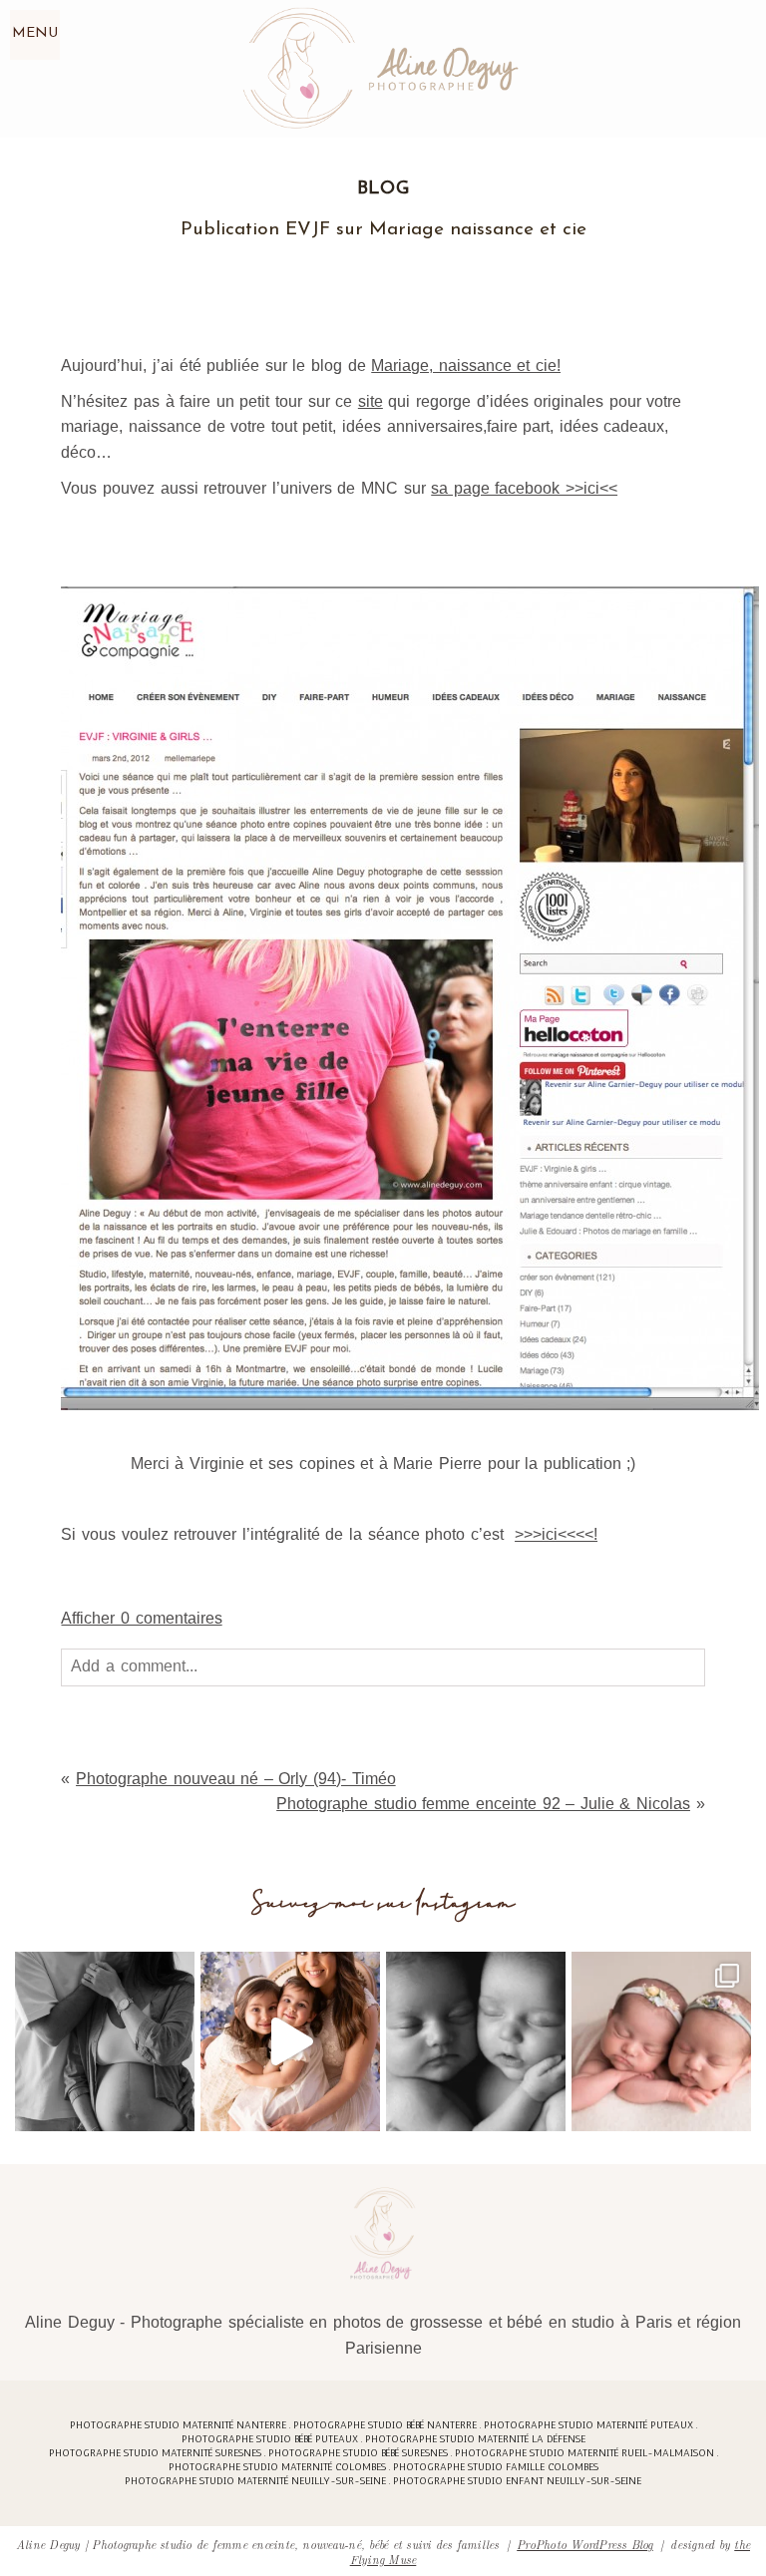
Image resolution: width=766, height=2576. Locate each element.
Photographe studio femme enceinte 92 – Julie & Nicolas (483, 1804)
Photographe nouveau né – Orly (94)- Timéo (236, 1779)
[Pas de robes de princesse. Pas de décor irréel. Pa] (105, 2041)
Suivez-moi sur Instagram (383, 1903)
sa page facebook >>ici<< (524, 488)
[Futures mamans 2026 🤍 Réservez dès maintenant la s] (476, 2041)
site (371, 401)
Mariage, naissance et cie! (466, 366)
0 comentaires (141, 1618)
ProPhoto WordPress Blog (585, 2544)
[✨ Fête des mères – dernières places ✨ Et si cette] (290, 2041)
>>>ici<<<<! (556, 1534)
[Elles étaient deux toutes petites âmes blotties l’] (661, 2041)
